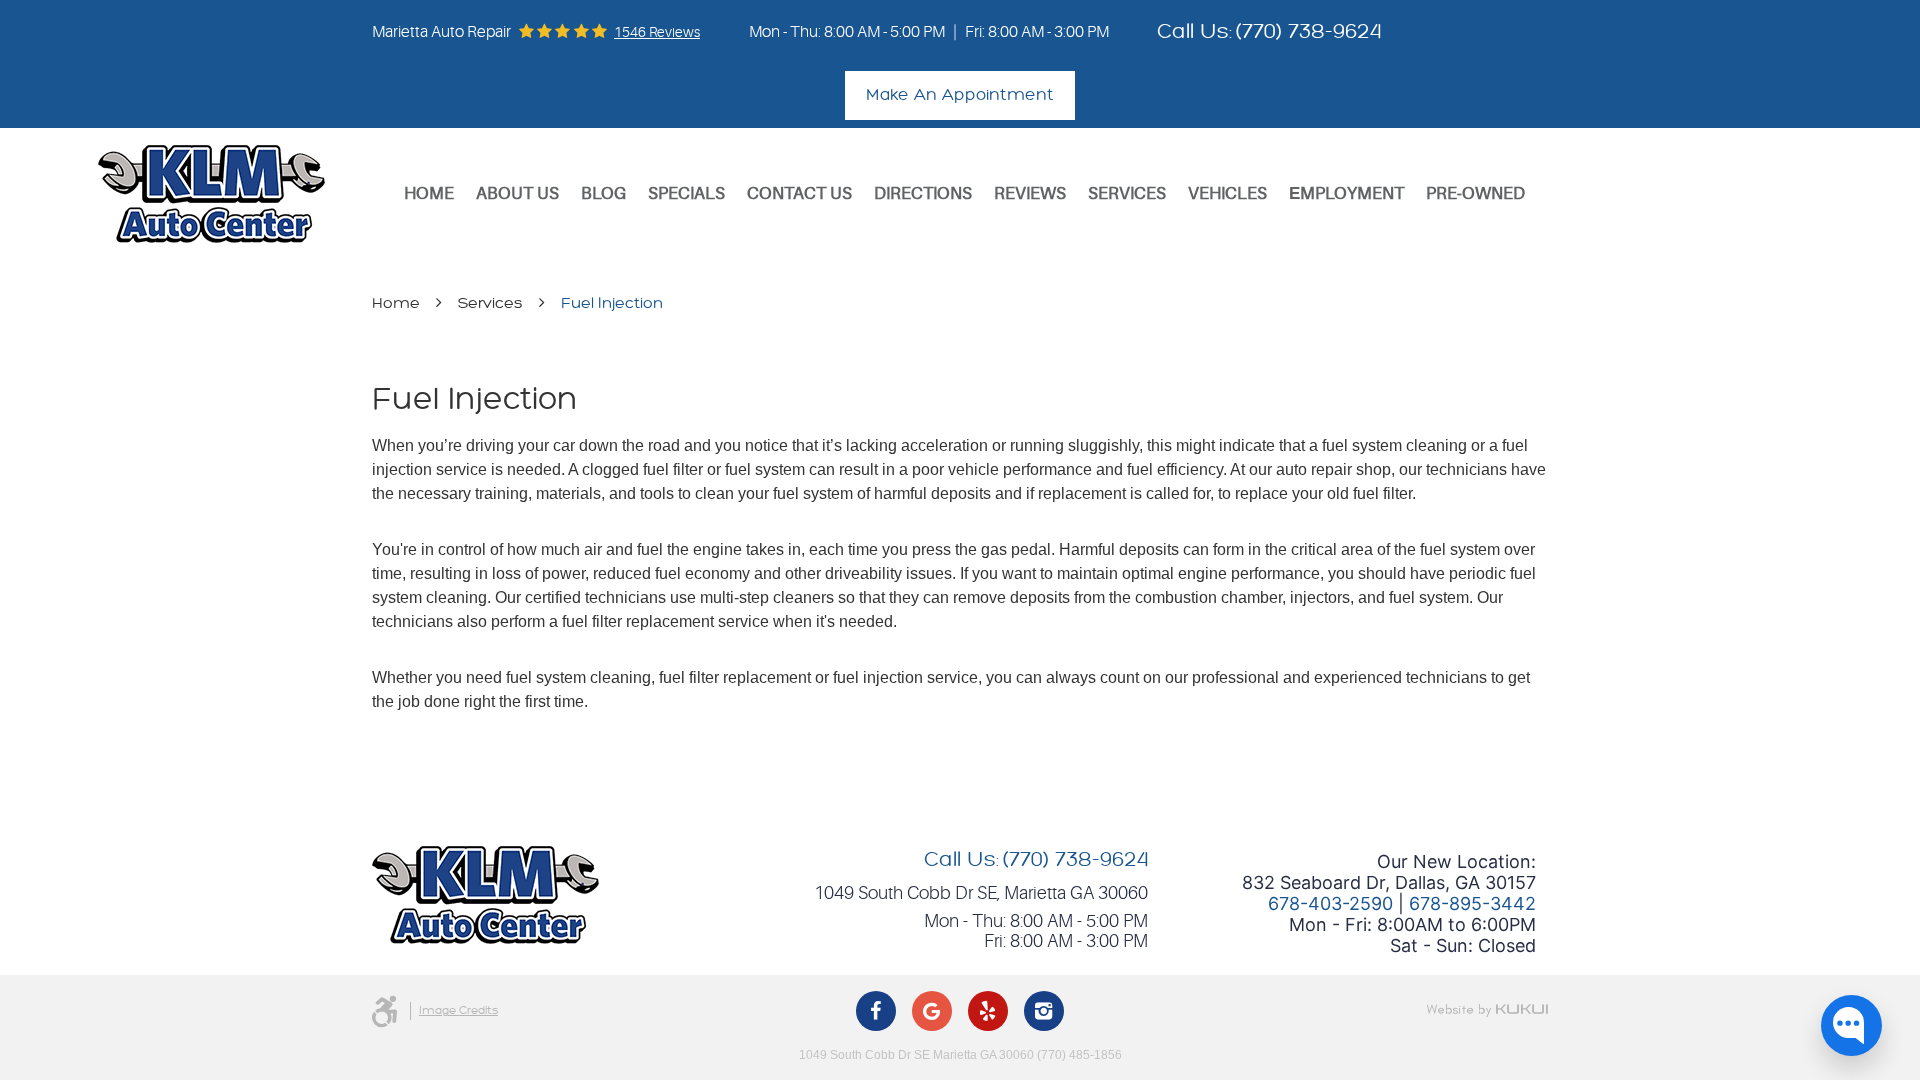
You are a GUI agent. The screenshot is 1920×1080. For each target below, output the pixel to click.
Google (932, 1011)
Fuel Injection (612, 303)
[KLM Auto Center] (211, 194)
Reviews (1030, 193)
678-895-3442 (1472, 903)
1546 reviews (657, 32)
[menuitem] (429, 194)
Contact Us (799, 193)
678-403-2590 (1330, 903)
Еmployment (1346, 193)
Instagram (1044, 1011)
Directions (923, 193)
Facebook (876, 1011)
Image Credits (458, 1010)
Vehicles (1227, 193)
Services (1127, 193)
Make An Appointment (960, 95)
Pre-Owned (1475, 193)
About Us (517, 193)
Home (429, 193)
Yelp (988, 1011)
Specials (686, 193)
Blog (603, 193)
